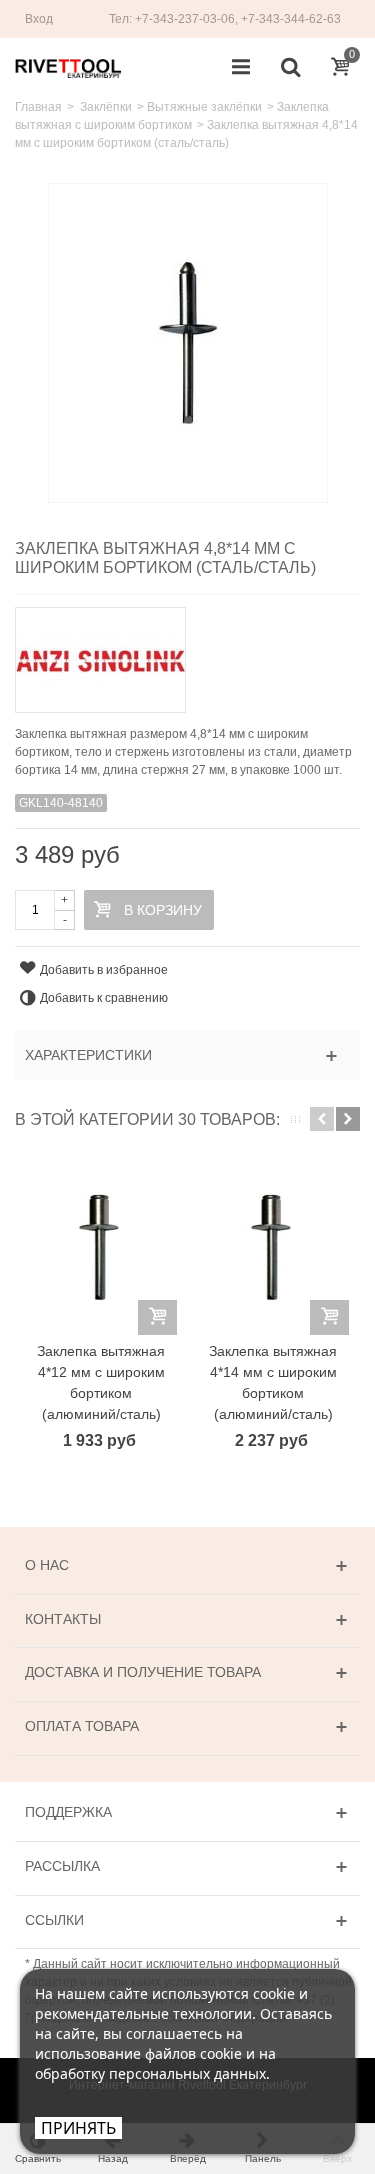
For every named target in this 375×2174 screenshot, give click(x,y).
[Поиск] (290, 68)
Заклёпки (106, 107)
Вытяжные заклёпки (204, 107)
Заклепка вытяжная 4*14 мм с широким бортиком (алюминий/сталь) (273, 1382)
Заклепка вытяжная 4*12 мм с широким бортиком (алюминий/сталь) (101, 1382)
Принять (78, 2128)
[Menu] (241, 68)
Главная (38, 107)
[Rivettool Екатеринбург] (68, 67)
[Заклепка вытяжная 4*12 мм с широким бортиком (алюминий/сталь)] (101, 1247)
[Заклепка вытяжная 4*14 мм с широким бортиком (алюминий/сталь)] (273, 1247)
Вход (39, 19)
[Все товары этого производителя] (187, 653)
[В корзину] (157, 1317)
